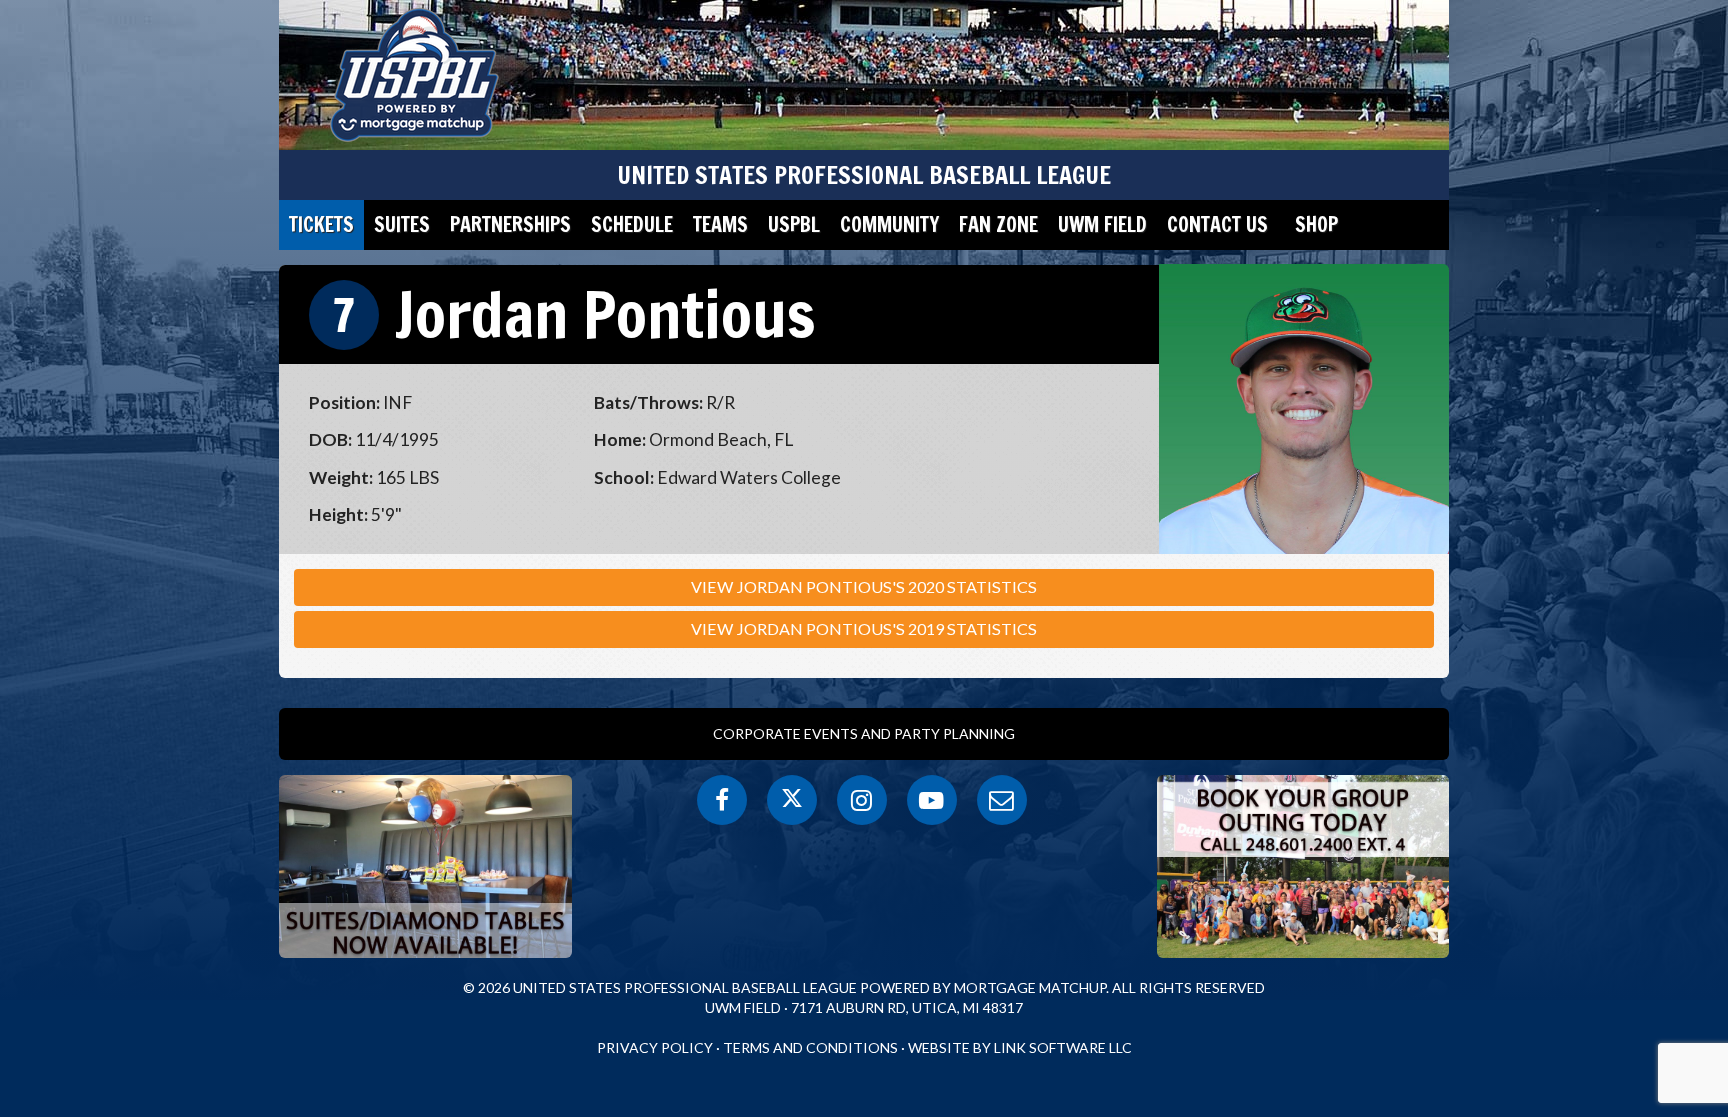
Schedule (632, 224)
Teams (720, 224)
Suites (402, 224)
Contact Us (1217, 224)
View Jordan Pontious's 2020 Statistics (864, 586)
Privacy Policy (655, 1047)
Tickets (321, 224)
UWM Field (1102, 224)
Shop (1316, 224)
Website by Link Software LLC (1020, 1047)
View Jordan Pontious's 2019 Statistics (864, 628)
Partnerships (510, 224)
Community (889, 224)
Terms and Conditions (810, 1047)
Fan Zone (998, 224)
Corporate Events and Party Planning (864, 733)
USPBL (794, 224)
